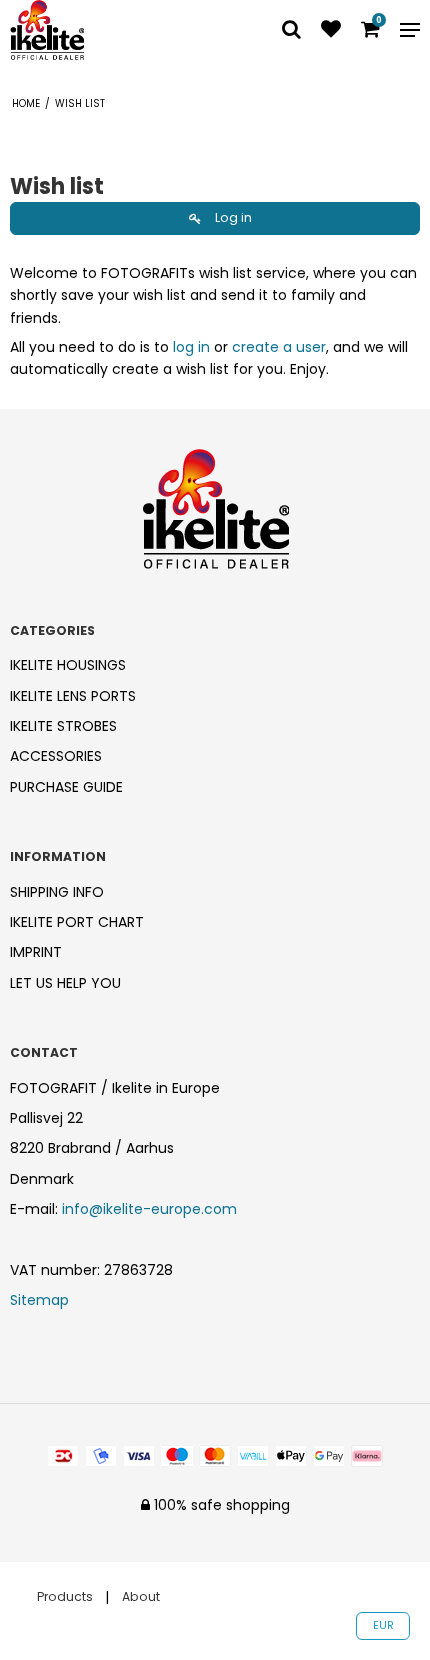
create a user (279, 347)
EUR (383, 1625)
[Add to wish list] (331, 31)
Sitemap (39, 1300)
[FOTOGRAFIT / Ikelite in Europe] (107, 30)
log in (191, 347)
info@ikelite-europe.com (149, 1209)
